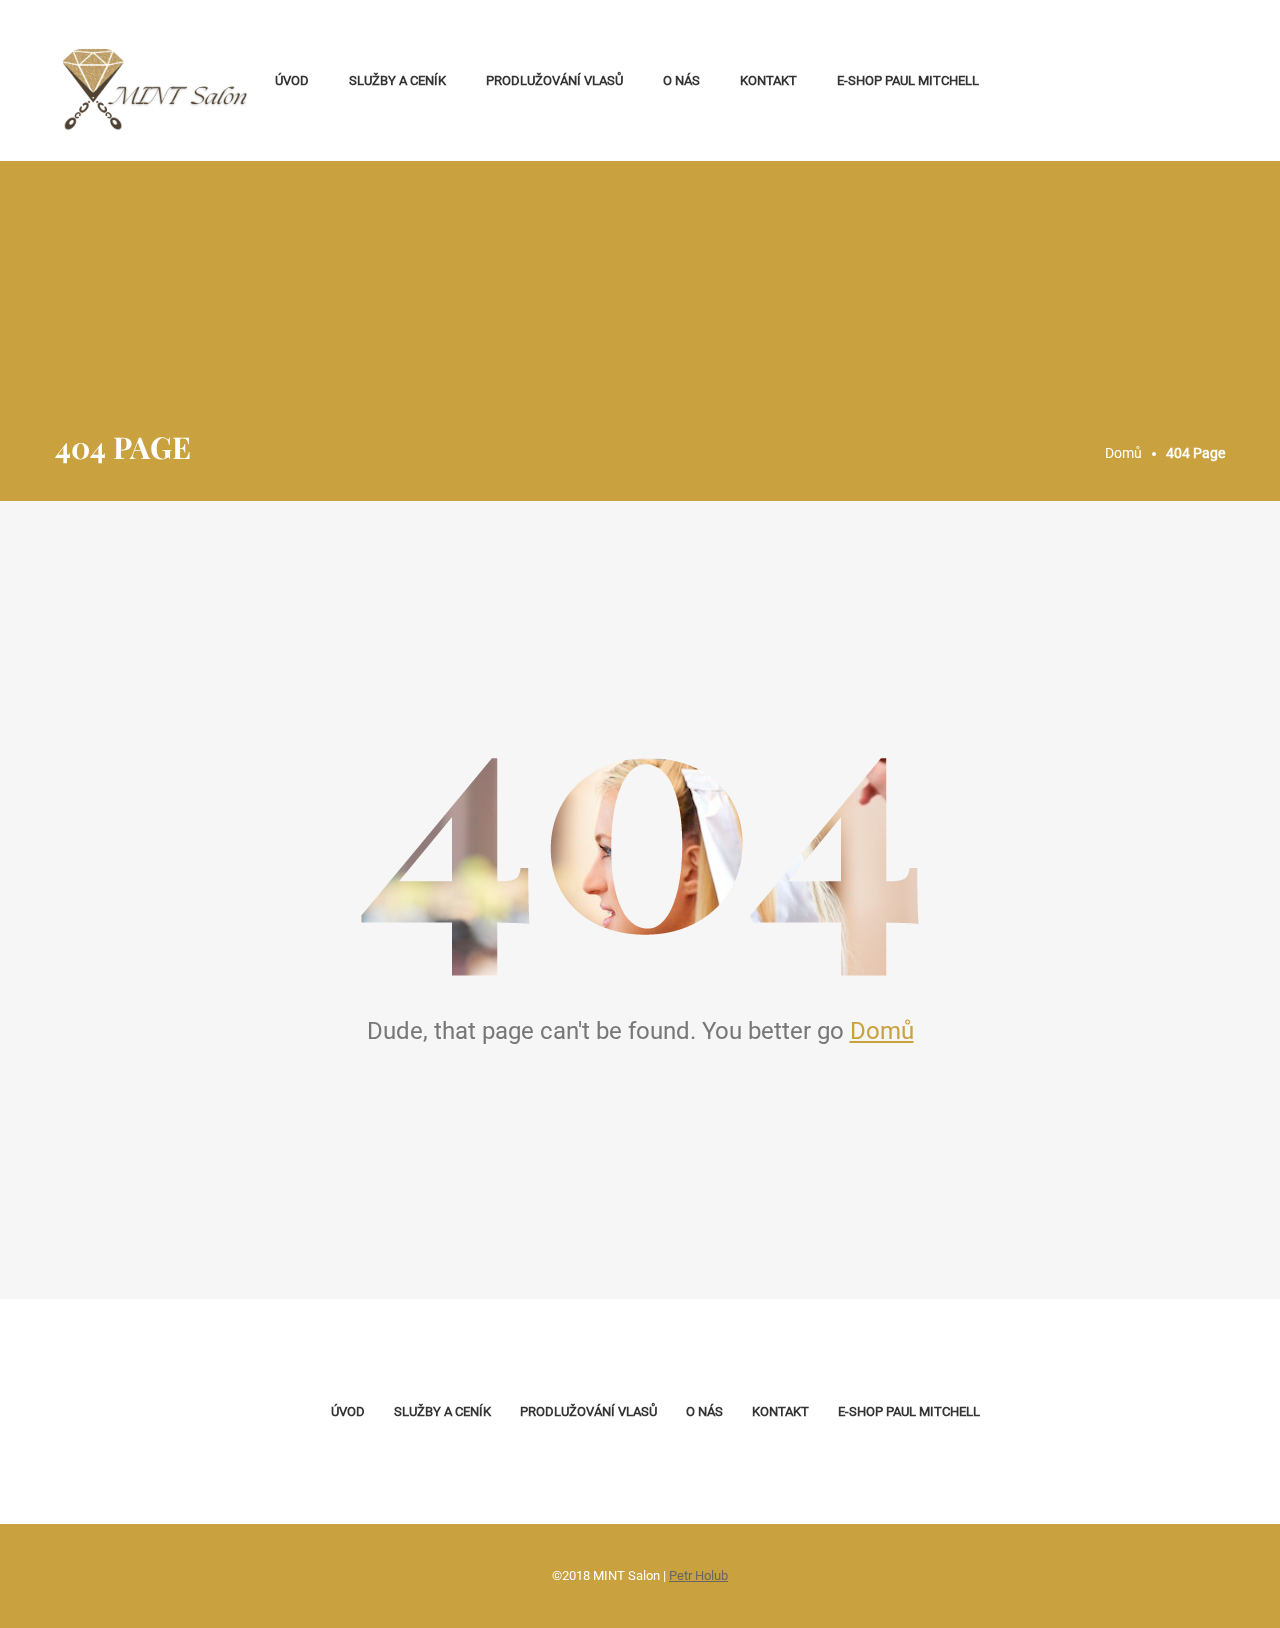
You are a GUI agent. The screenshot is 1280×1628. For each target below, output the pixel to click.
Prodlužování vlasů (554, 80)
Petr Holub (698, 1575)
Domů (882, 1031)
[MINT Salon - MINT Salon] (155, 80)
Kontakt (768, 80)
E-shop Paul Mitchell (908, 80)
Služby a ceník (397, 80)
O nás (681, 80)
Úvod (292, 80)
